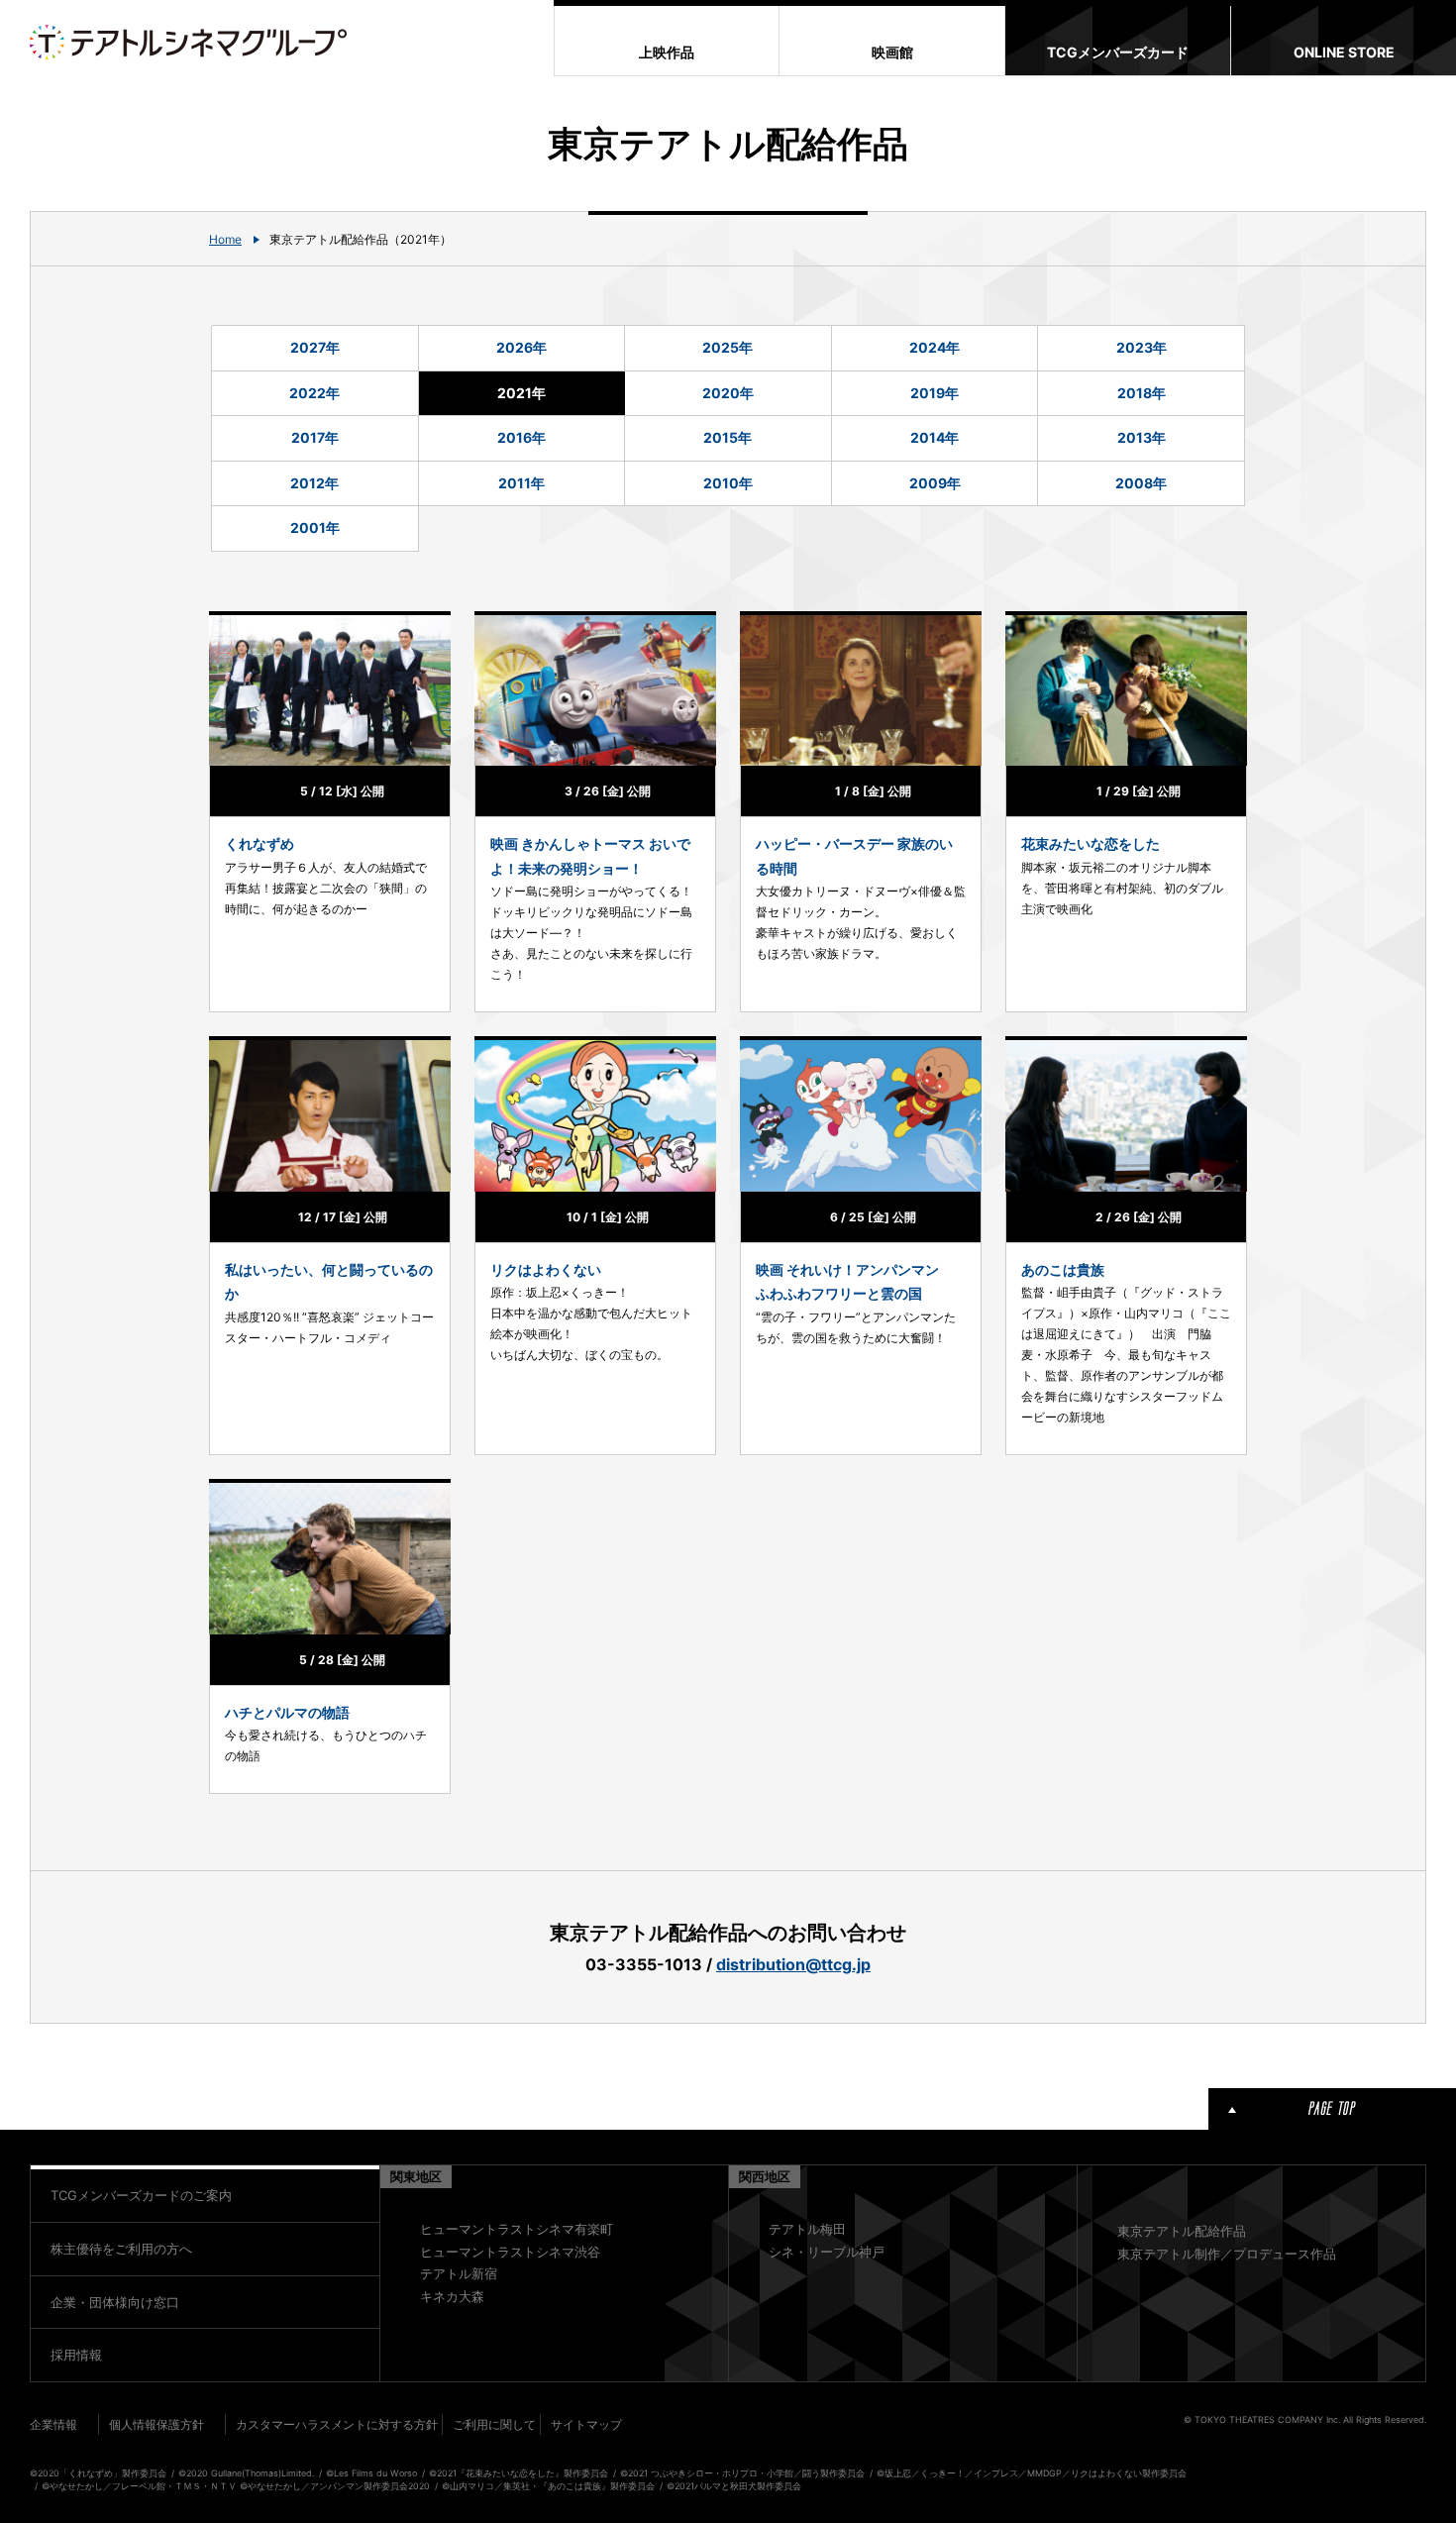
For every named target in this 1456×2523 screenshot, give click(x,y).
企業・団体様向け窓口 (115, 2302)
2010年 (728, 483)
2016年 (521, 437)
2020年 (728, 393)
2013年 (1142, 437)
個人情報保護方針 (156, 2424)
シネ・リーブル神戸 (827, 2252)
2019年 (935, 393)
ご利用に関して (494, 2424)
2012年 (314, 483)
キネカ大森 (452, 2296)
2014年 (935, 437)
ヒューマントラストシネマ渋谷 (510, 2252)
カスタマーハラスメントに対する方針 (337, 2424)
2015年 (728, 437)
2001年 (315, 527)
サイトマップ (586, 2424)
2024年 (935, 347)
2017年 (315, 437)
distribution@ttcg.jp (793, 1964)
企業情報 (53, 2424)
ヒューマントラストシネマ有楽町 (517, 2229)
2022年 (314, 393)
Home (225, 239)
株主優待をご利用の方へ (121, 2249)
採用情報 (76, 2355)
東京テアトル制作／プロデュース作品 (1227, 2254)
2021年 (521, 393)
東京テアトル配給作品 (1182, 2231)
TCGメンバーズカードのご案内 (141, 2195)
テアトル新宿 (459, 2273)
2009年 (935, 483)
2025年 (728, 347)
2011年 (521, 483)
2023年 (1142, 347)
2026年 (521, 347)
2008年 (1141, 483)
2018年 (1142, 393)
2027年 (315, 347)
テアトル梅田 (807, 2229)
